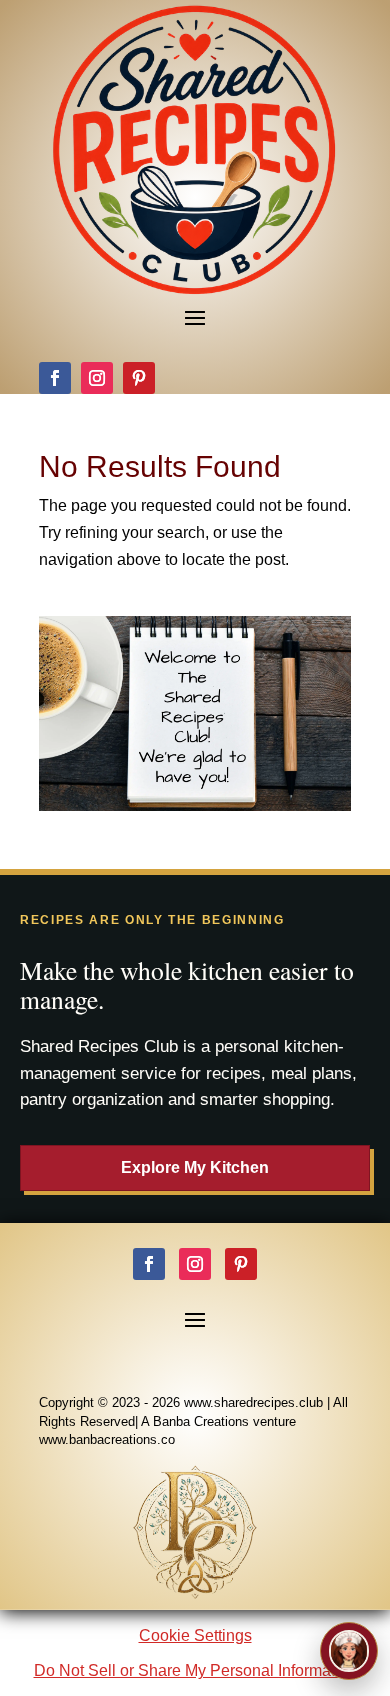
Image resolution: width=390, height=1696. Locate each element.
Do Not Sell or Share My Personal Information (195, 1670)
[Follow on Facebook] (55, 378)
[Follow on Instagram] (97, 378)
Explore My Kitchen (195, 1167)
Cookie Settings (195, 1635)
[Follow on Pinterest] (139, 378)
